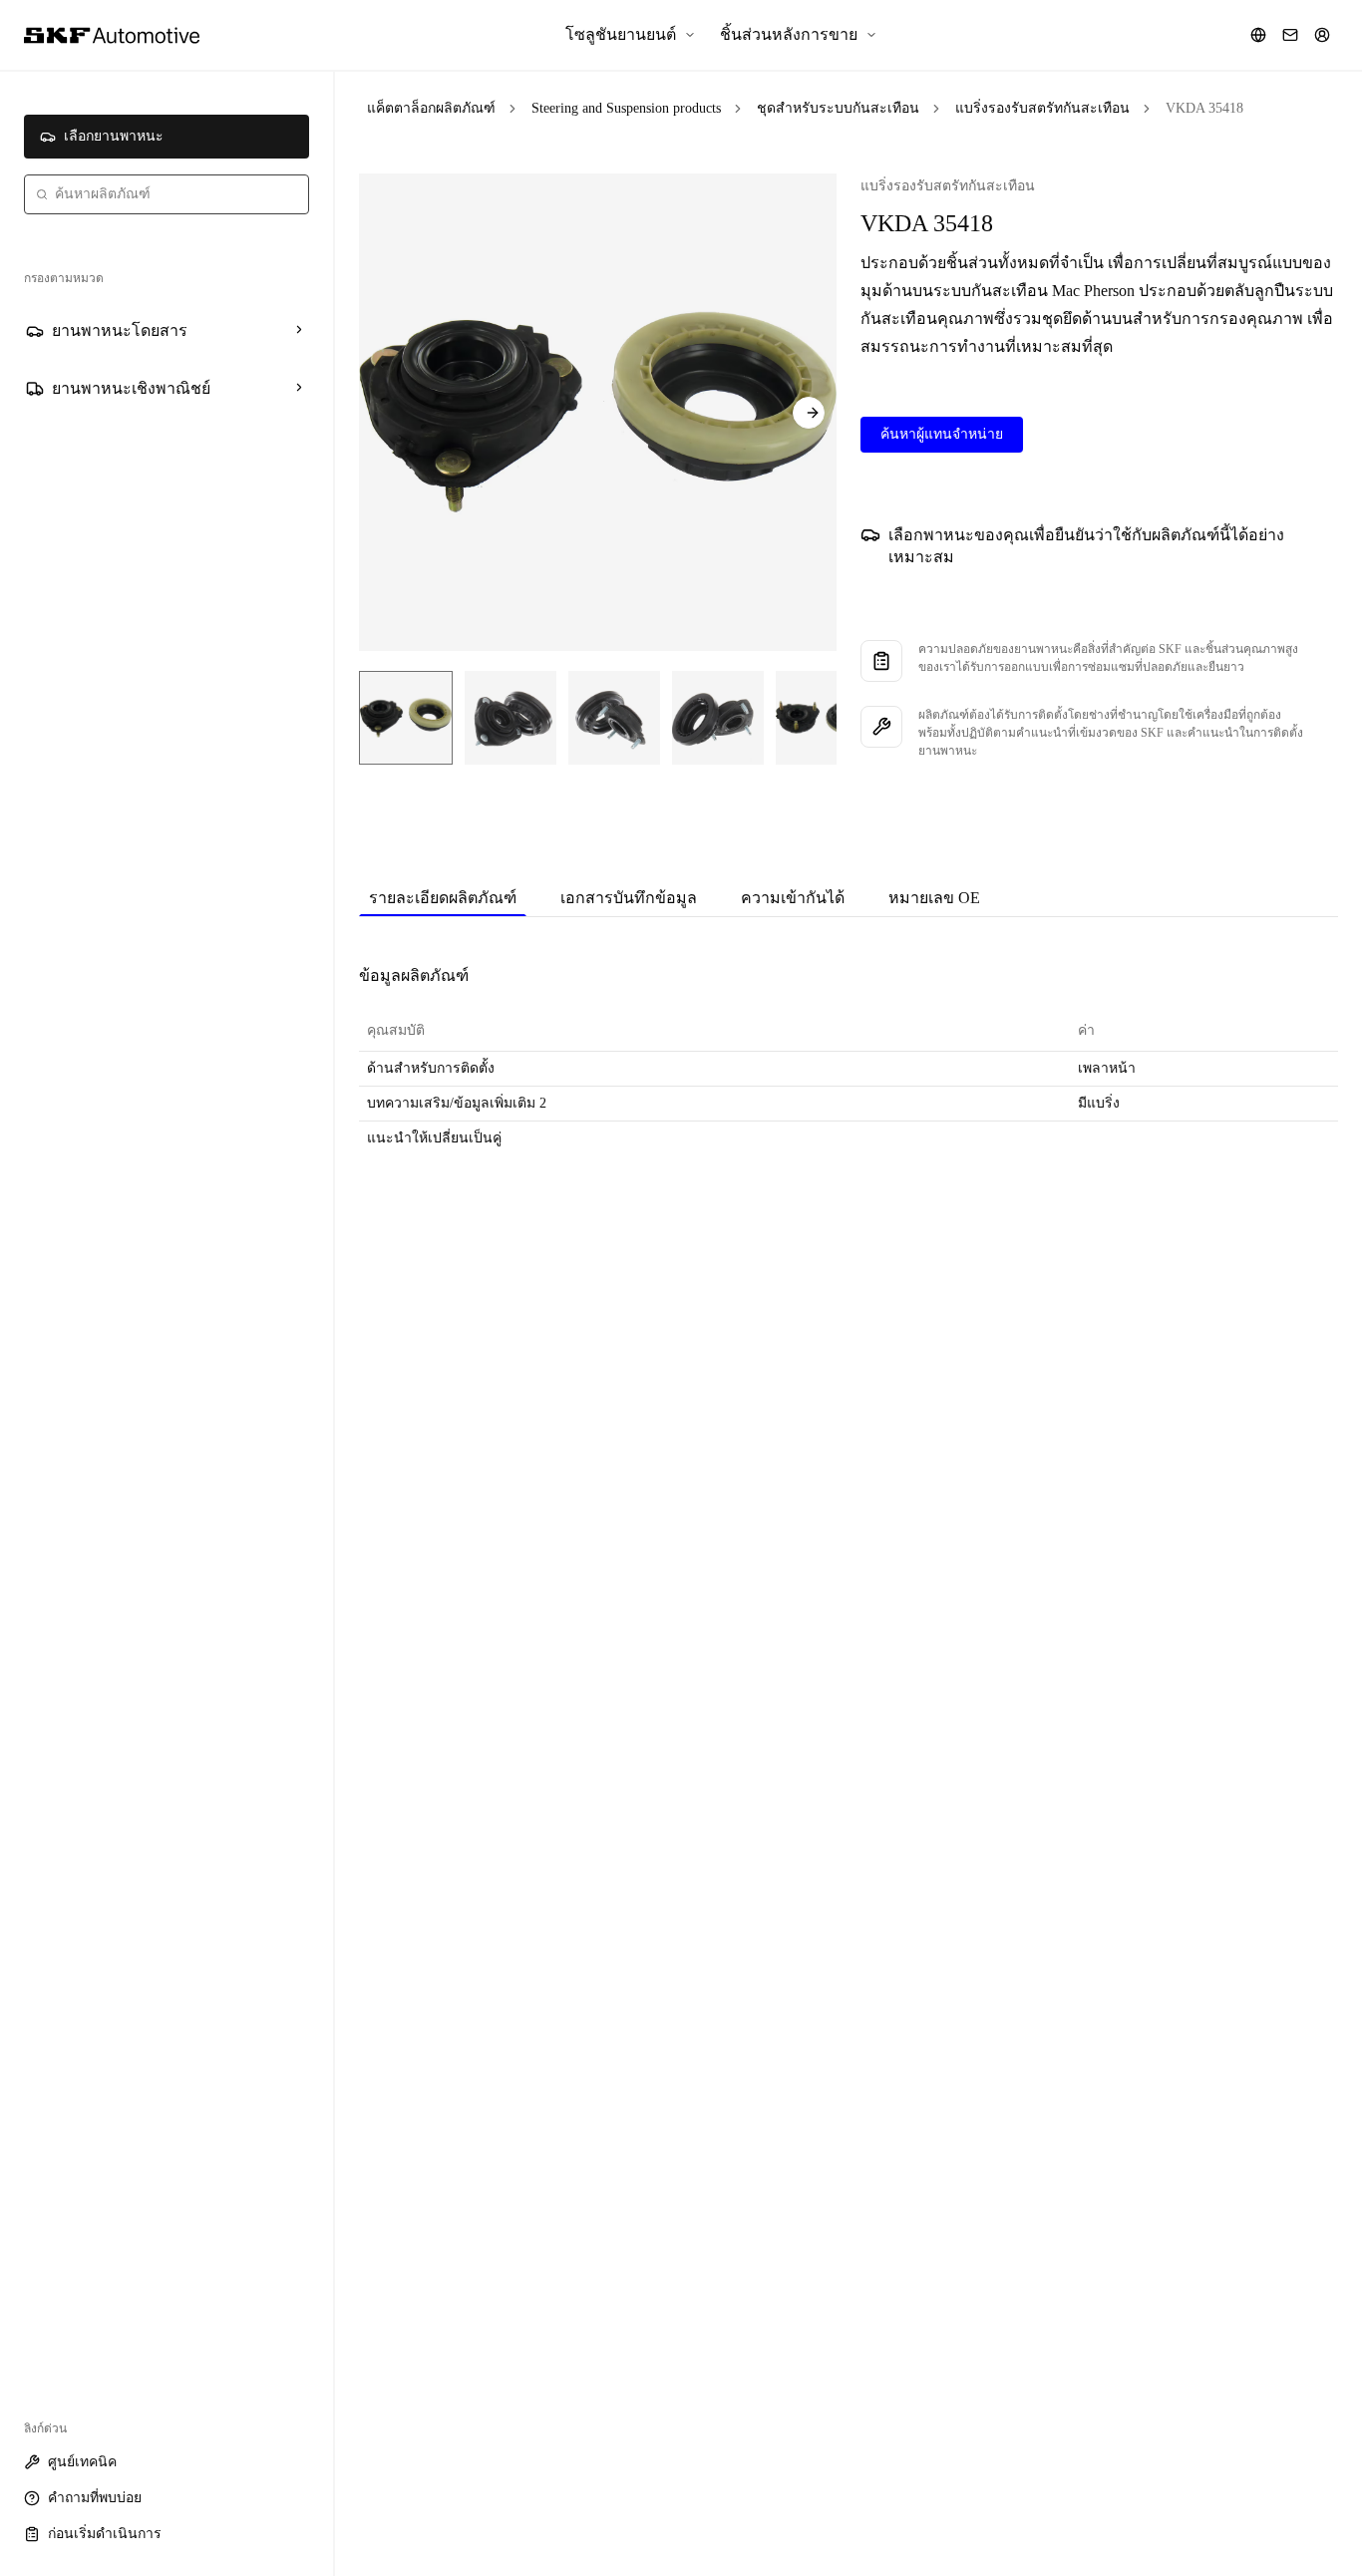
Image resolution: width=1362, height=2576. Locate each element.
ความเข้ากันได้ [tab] (793, 898)
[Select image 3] (614, 718)
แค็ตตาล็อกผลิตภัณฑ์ (431, 108)
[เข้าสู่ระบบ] (1322, 35)
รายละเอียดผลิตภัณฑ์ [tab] (443, 898)
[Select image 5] (822, 718)
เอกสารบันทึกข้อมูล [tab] (629, 898)
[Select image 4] (718, 718)
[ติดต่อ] (1290, 35)
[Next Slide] (809, 413)
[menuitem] (631, 35)
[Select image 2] (511, 718)
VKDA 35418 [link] (1204, 108)
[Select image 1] (406, 718)
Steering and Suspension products (626, 108)
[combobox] (167, 194)
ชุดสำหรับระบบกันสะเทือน (838, 108)
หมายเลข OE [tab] (934, 898)
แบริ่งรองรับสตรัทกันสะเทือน (1042, 108)
